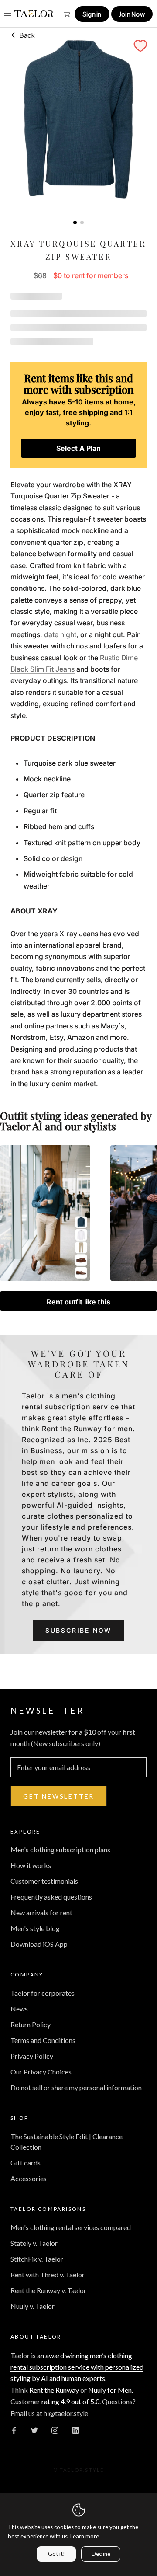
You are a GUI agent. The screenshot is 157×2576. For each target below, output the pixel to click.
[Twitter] (34, 2430)
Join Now (132, 14)
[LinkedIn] (75, 2430)
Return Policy (31, 2024)
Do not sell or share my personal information (76, 2087)
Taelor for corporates (43, 1993)
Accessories (29, 2178)
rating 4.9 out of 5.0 (70, 2401)
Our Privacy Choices (41, 2072)
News (19, 2009)
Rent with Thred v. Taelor (48, 2274)
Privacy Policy (32, 2056)
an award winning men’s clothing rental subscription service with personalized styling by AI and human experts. (77, 2367)
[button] (140, 46)
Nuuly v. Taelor (32, 2306)
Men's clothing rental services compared (71, 2227)
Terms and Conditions (43, 2040)
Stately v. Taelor (34, 2243)
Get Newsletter (59, 1796)
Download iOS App (39, 1944)
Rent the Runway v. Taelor (48, 2290)
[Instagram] (55, 2430)
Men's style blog (35, 1928)
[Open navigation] (8, 13)
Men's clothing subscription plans (60, 1849)
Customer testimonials (44, 1881)
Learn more (85, 2536)
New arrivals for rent (41, 1912)
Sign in (92, 14)
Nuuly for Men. (111, 2390)
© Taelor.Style (79, 2470)
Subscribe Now (78, 1630)
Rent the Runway (54, 2390)
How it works (31, 1865)
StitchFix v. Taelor (37, 2259)
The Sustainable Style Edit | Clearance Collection (67, 2142)
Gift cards (26, 2163)
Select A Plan (78, 448)
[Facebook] (14, 2430)
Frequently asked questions (51, 1897)
